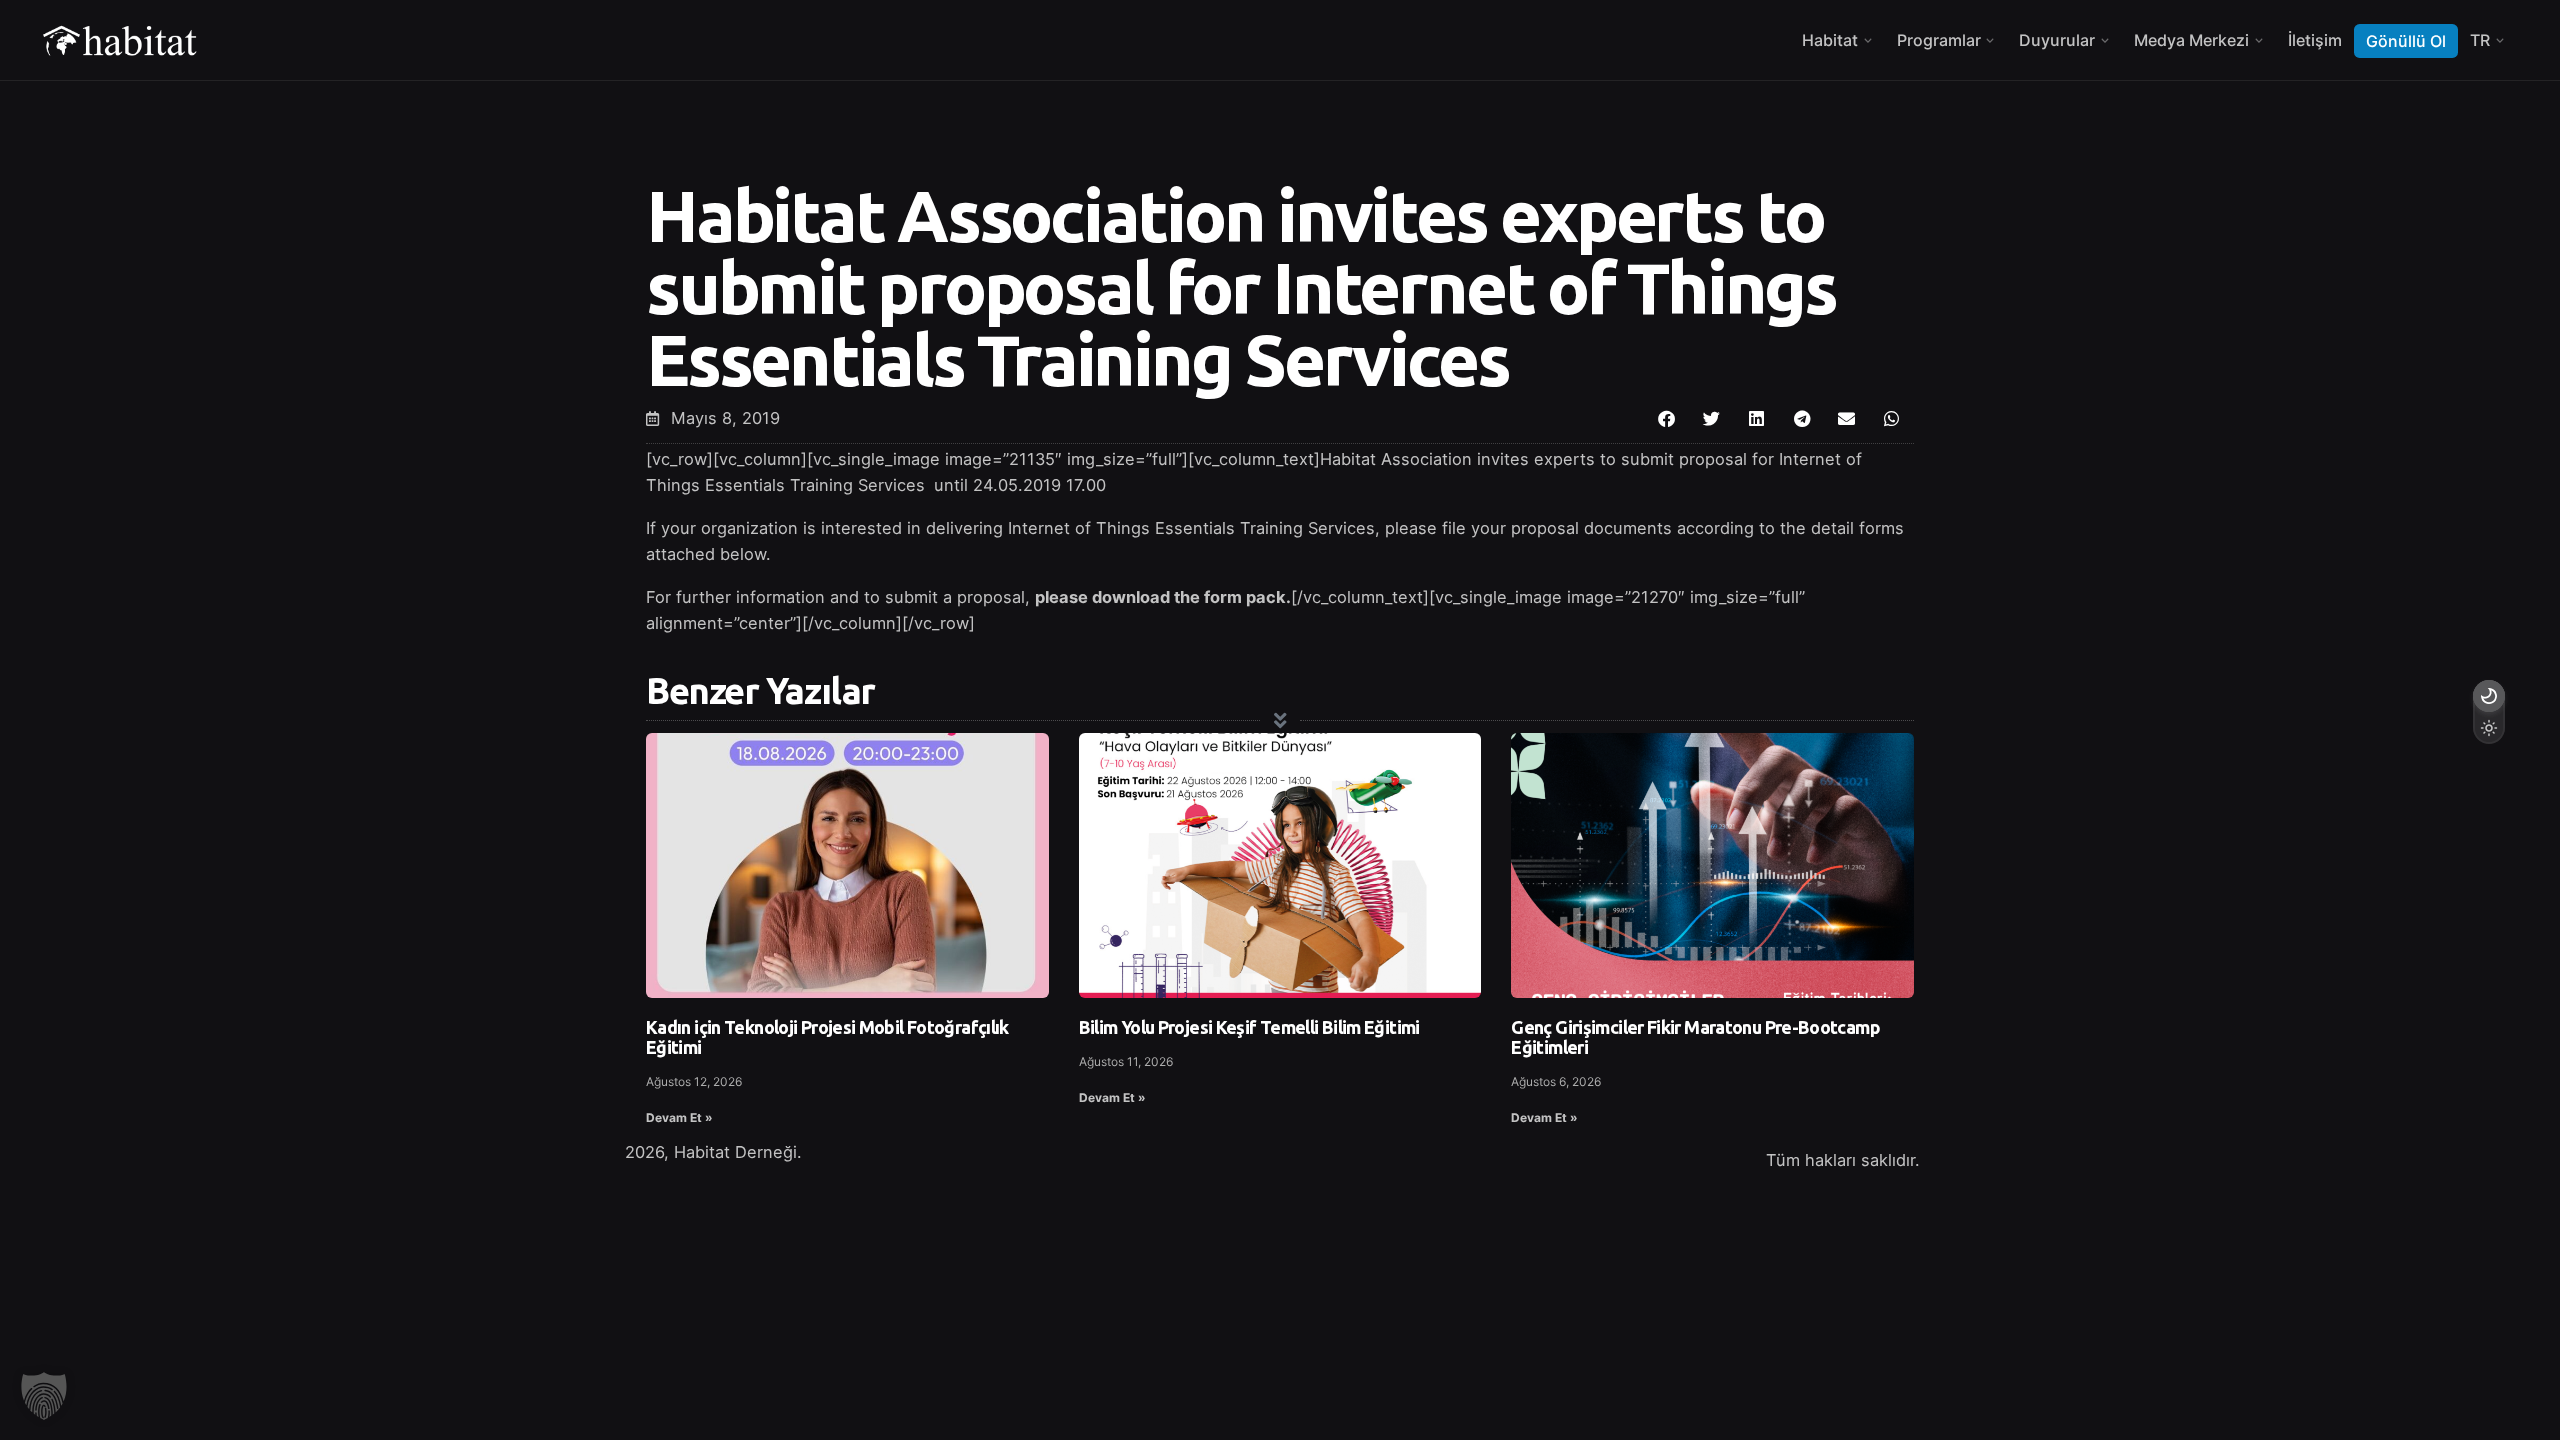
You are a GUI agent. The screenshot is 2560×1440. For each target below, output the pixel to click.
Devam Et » (679, 1117)
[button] (1666, 418)
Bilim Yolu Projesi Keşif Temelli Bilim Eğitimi (1249, 1027)
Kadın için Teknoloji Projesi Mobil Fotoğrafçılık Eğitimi (827, 1037)
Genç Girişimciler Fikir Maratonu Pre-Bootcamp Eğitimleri (1695, 1037)
